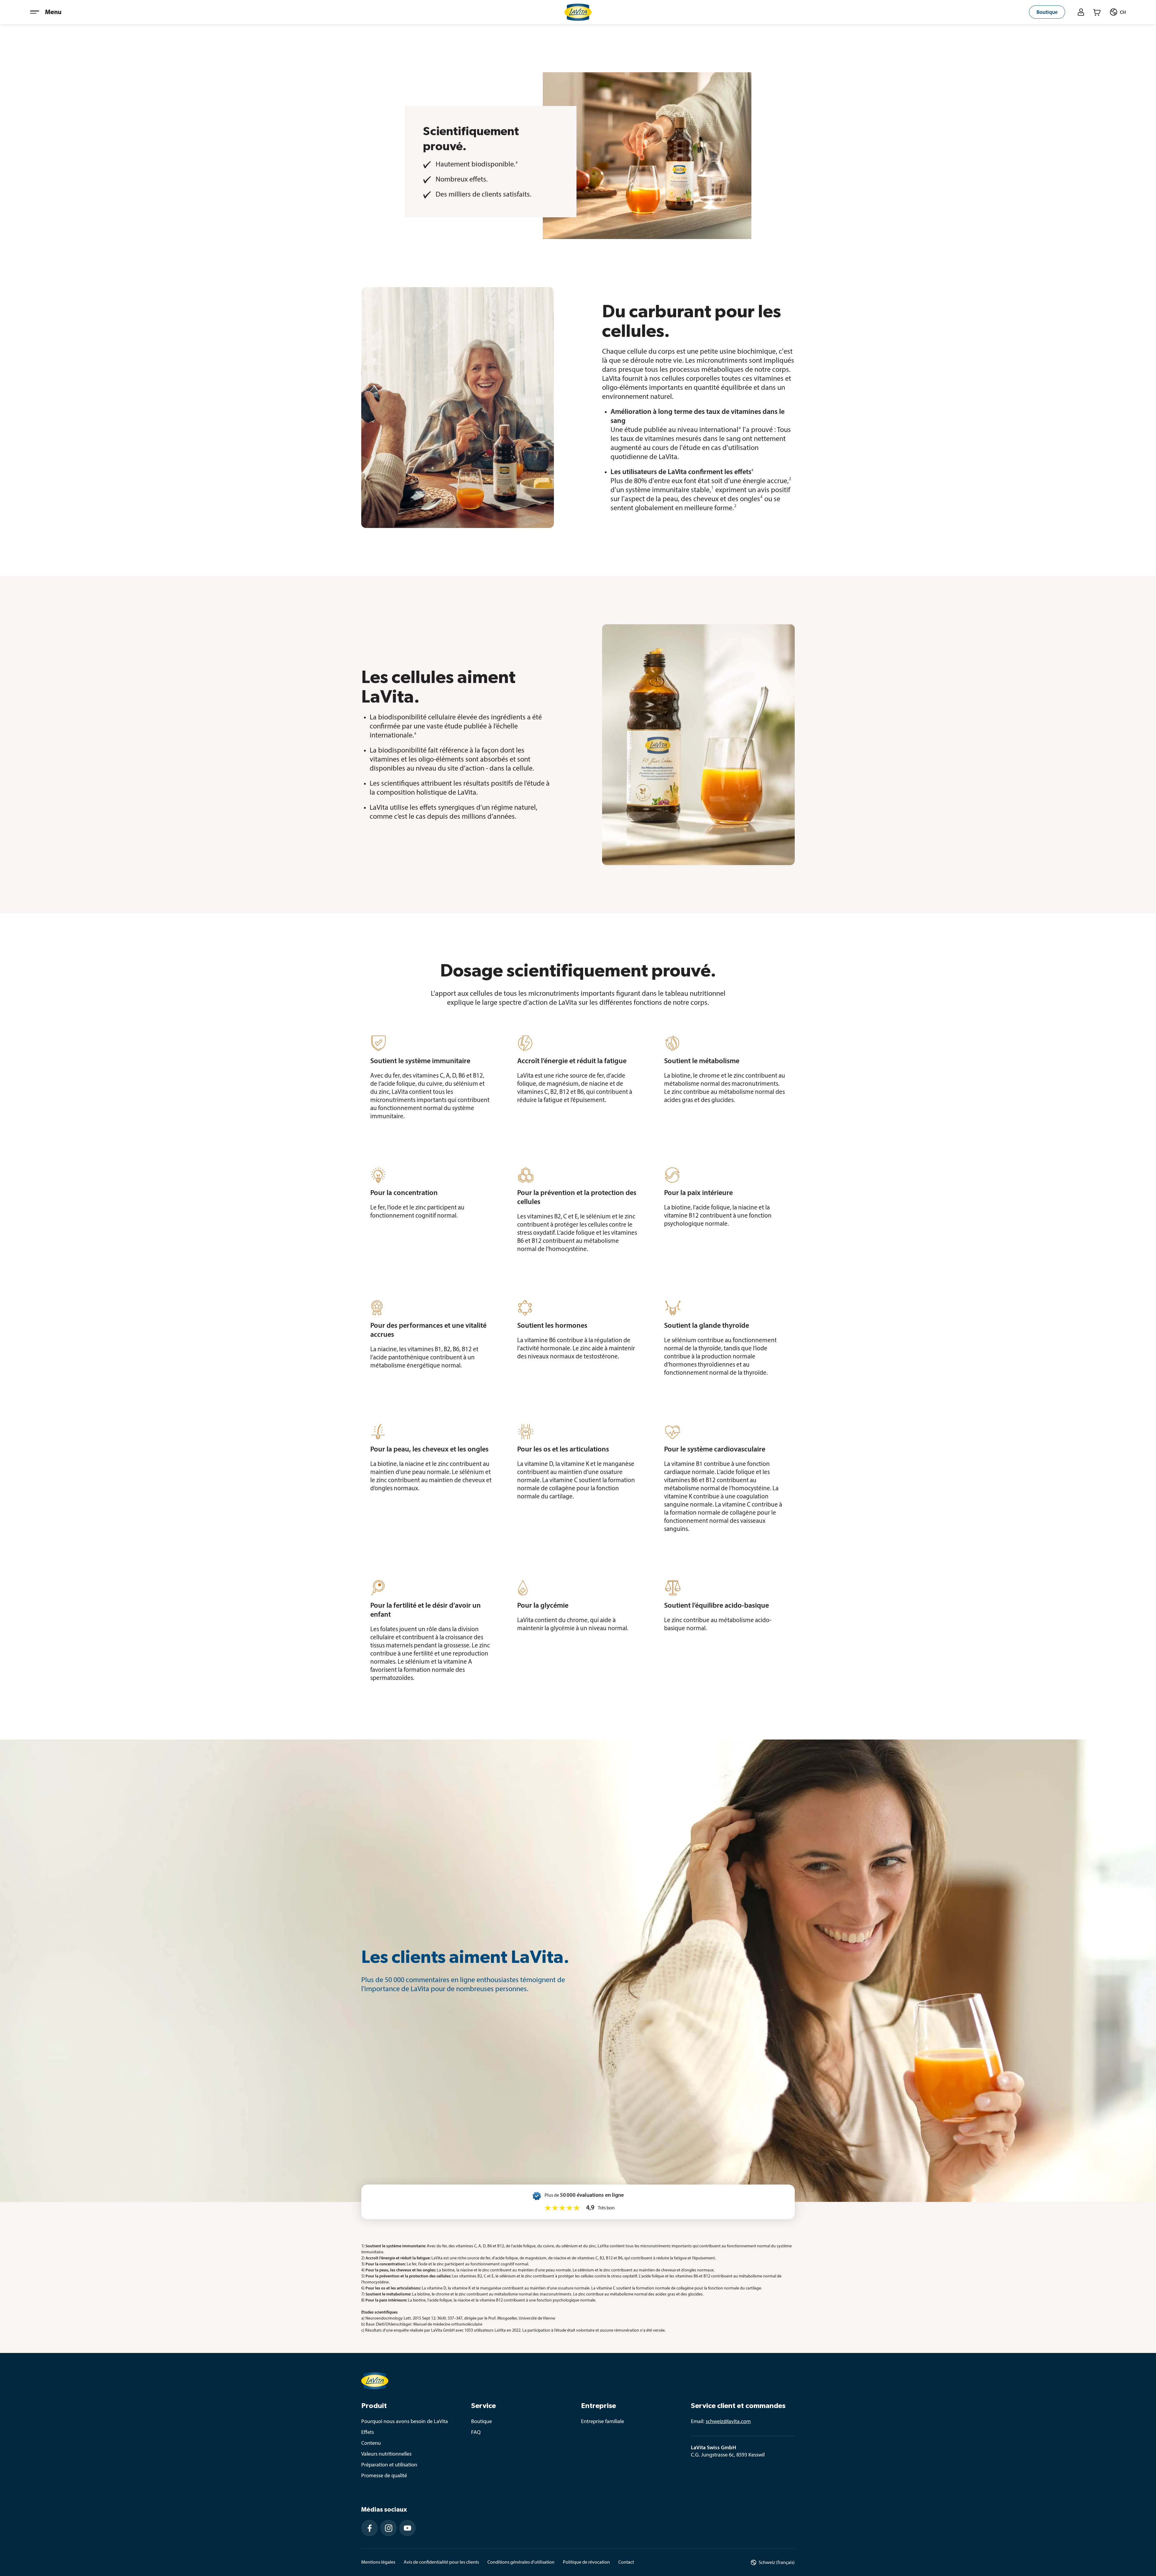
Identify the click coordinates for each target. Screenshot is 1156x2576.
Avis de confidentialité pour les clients (441, 2562)
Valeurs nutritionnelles (386, 2454)
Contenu (371, 2444)
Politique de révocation (586, 2562)
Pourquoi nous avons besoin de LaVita (405, 2422)
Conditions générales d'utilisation (521, 2562)
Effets (368, 2433)
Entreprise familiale (603, 2422)
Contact (626, 2562)
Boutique (482, 2422)
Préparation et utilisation (389, 2465)
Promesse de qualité (384, 2476)
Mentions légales (378, 2562)
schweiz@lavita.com (728, 2422)
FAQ (476, 2433)
